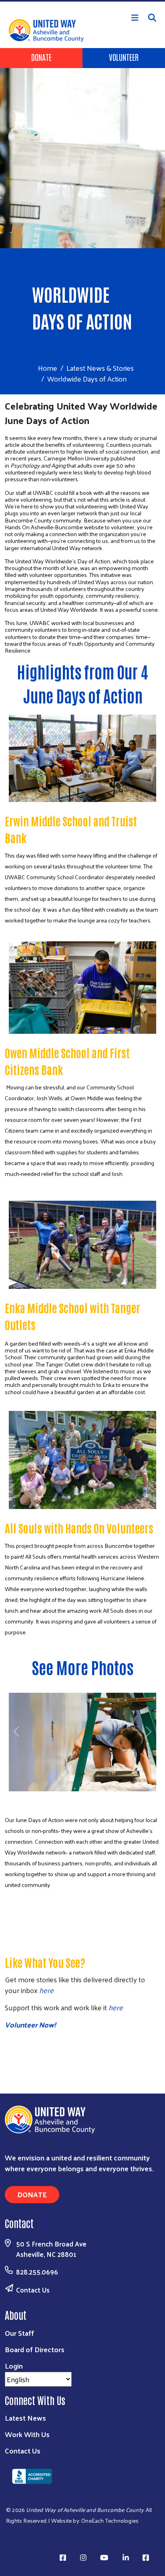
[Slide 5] (53, 1797)
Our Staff (19, 2333)
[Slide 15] (107, 1797)
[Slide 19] (129, 1797)
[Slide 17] (118, 1797)
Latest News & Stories (100, 368)
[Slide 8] (69, 1797)
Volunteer (124, 57)
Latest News (25, 2418)
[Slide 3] (42, 1797)
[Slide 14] (102, 1797)
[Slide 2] (36, 1797)
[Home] (82, 1)
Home (48, 368)
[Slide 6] (58, 1797)
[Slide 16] (113, 1797)
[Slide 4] (47, 1797)
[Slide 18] (123, 1797)
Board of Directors (35, 2349)
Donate (41, 57)
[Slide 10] (80, 1797)
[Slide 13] (96, 1797)
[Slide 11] (85, 1797)
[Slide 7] (64, 1797)
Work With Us (27, 2434)
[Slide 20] (134, 1797)
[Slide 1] (31, 1797)
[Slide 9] (74, 1797)
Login (14, 2366)
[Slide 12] (91, 1797)
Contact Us (33, 2290)
